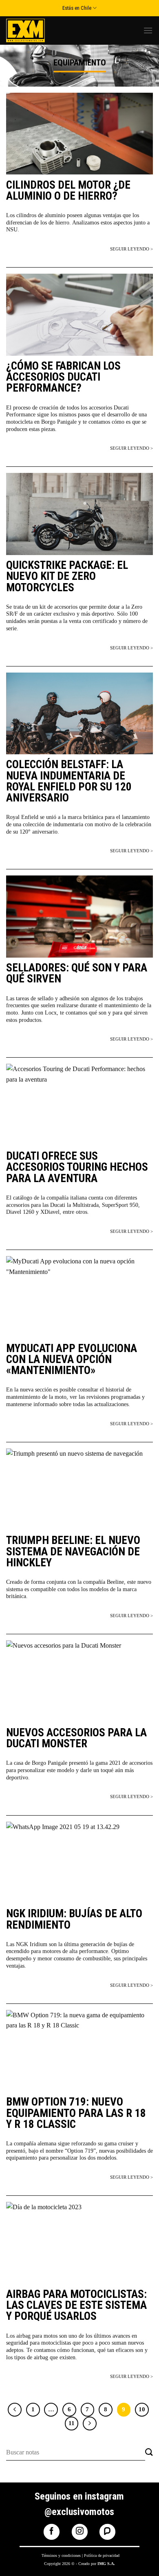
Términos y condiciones (61, 2555)
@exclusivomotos (79, 2512)
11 (72, 2423)
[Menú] (148, 30)
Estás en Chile (77, 8)
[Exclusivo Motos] (37, 30)
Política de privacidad (102, 2555)
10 (142, 2409)
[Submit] (149, 2453)
